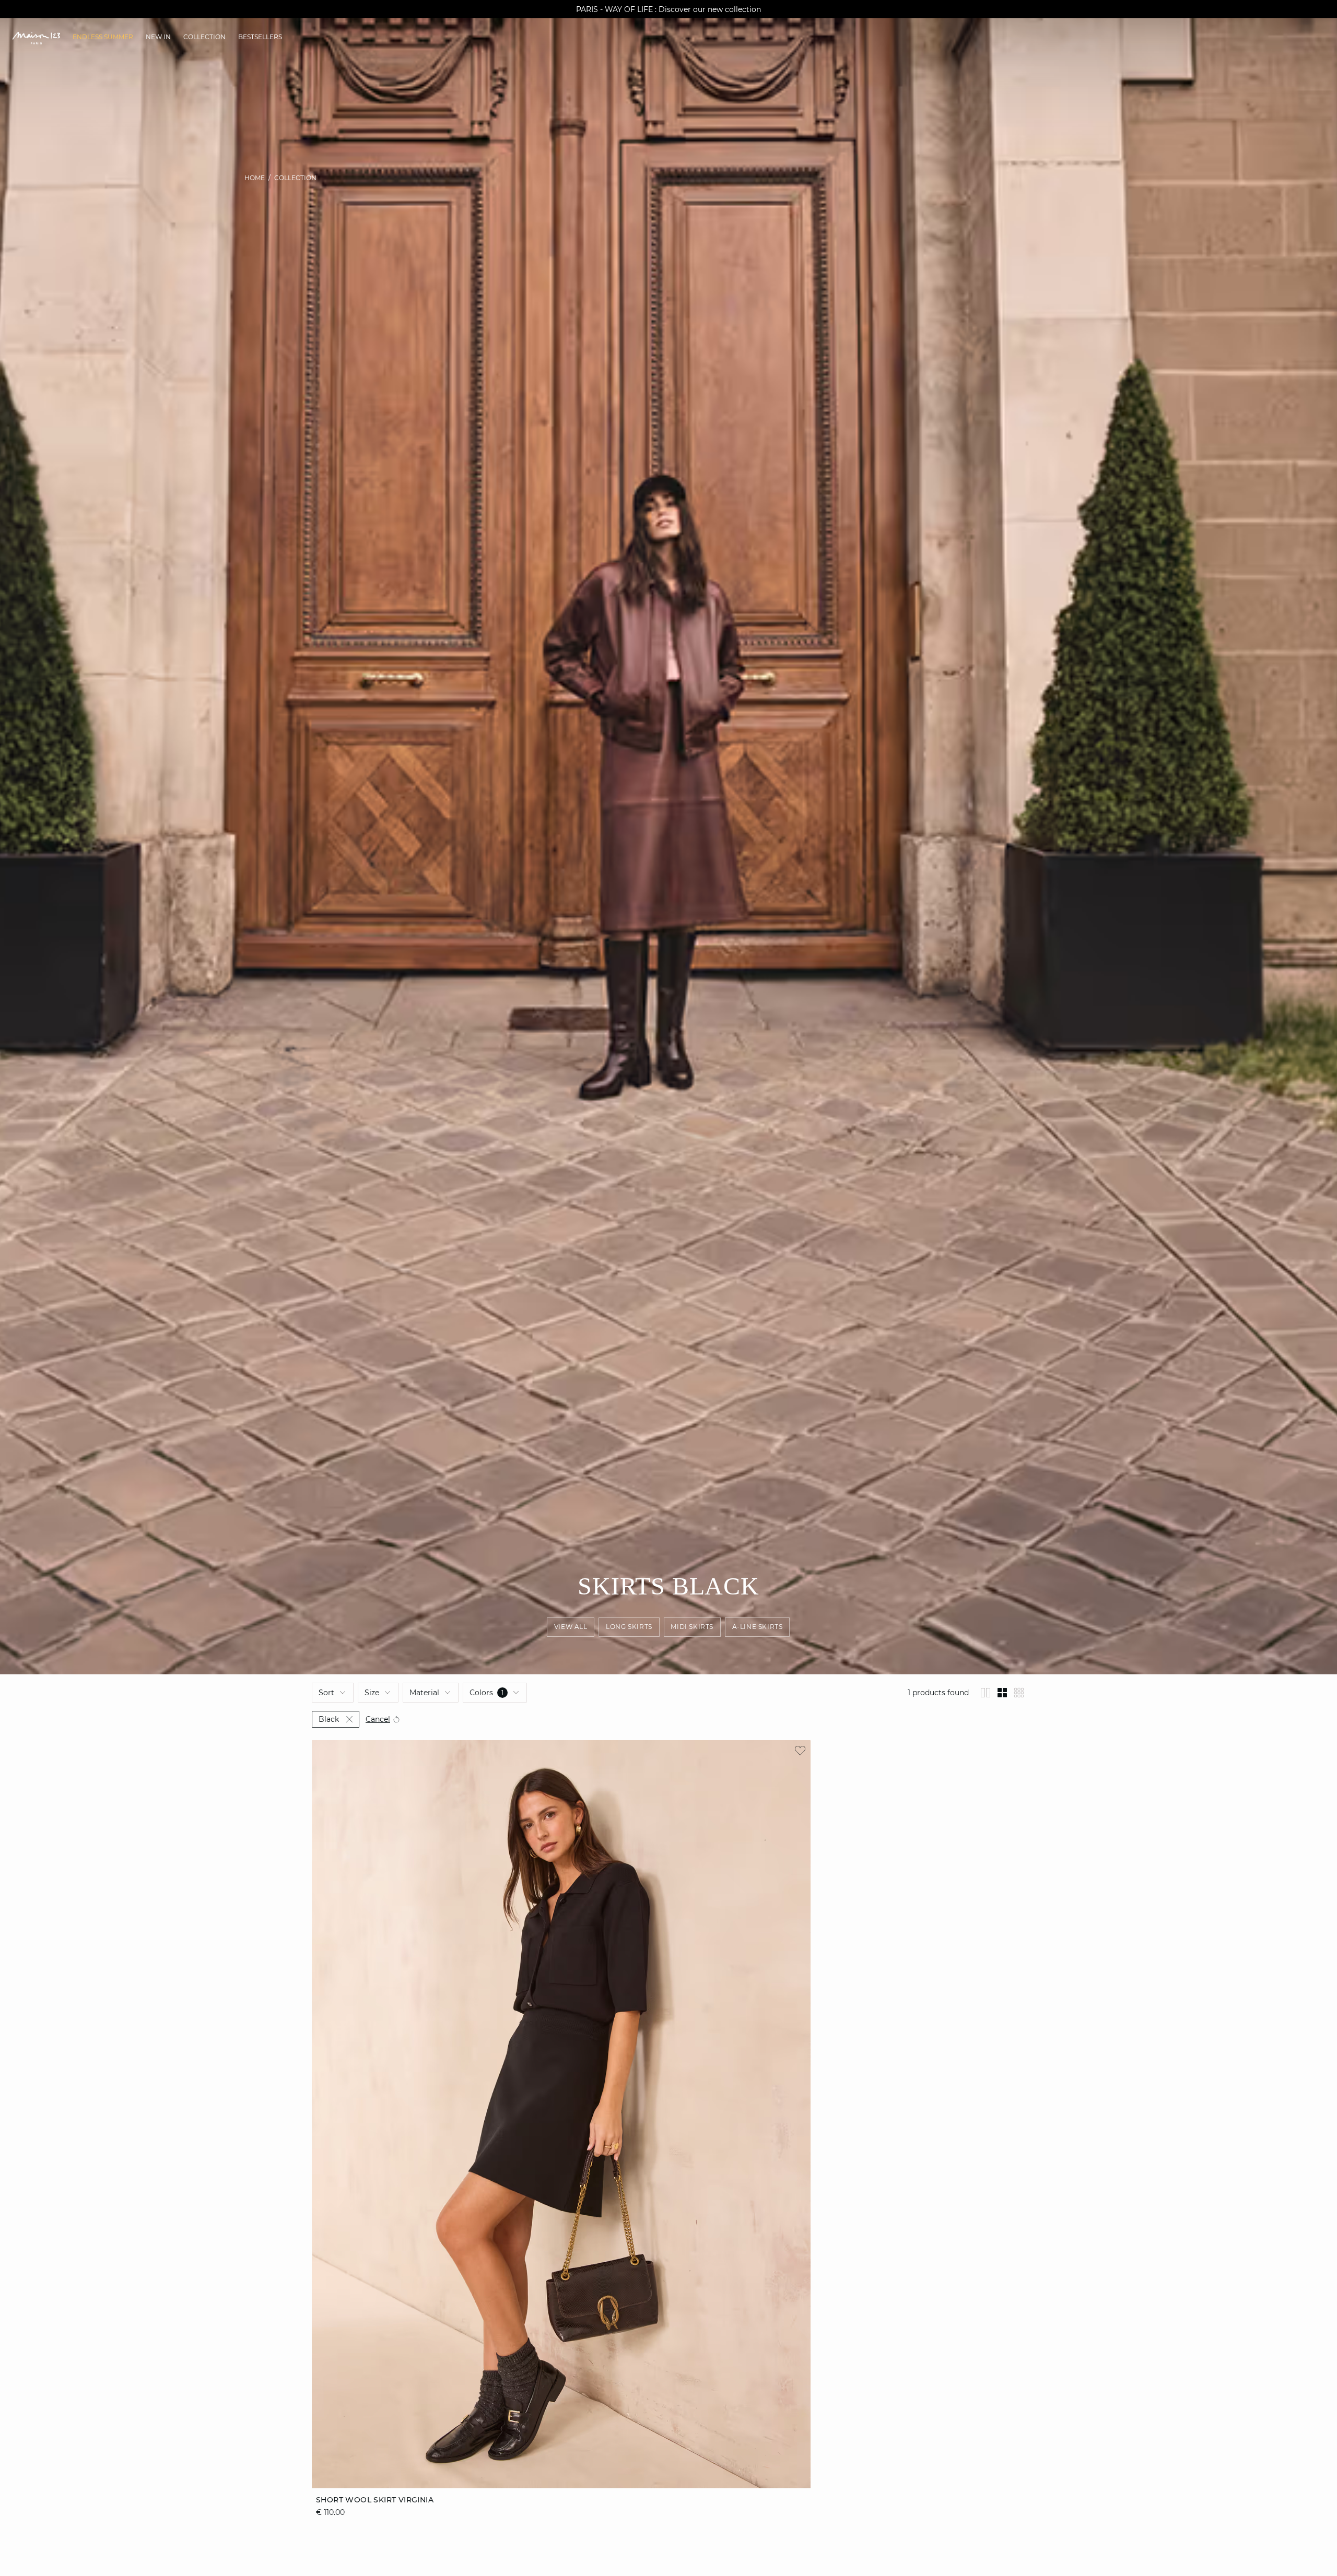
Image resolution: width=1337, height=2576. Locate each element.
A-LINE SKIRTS (758, 1627)
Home (255, 178)
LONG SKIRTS (630, 1627)
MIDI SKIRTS (693, 1627)
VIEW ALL (571, 1627)
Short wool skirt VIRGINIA (375, 2500)
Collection (295, 178)
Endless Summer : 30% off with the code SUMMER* (668, 9)
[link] (103, 37)
